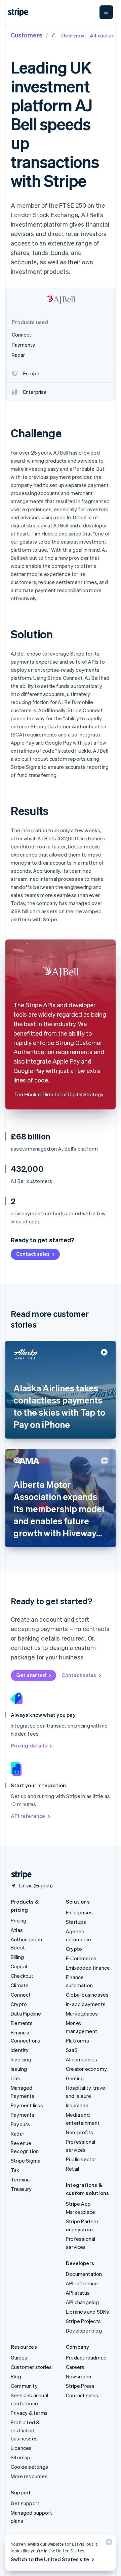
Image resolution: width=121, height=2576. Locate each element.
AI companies (82, 2059)
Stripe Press (80, 2386)
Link (15, 2078)
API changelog (83, 2302)
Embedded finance (88, 1968)
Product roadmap (86, 2357)
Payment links (27, 2105)
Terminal (21, 2179)
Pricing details (29, 1745)
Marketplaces (82, 2014)
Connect (21, 1995)
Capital (19, 1966)
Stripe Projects (83, 2321)
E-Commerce (81, 1958)
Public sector (81, 2159)
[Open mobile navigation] (106, 12)
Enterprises (79, 1912)
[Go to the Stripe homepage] (19, 1875)
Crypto (19, 2004)
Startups (76, 1922)
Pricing (18, 1920)
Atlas (17, 1930)
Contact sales (33, 1254)
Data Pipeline (26, 2014)
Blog (16, 2376)
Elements (22, 2023)
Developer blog (84, 2331)
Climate (20, 1985)
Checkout (22, 1976)
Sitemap (21, 2457)
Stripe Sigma (26, 2161)
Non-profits (79, 2132)
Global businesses (87, 1995)
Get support (25, 2503)
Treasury (21, 2189)
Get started (31, 1675)
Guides (19, 2357)
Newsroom (79, 2376)
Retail (72, 2169)
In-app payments (86, 2004)
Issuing (19, 2069)
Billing (17, 1957)
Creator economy (86, 2069)
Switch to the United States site (50, 2559)
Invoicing (21, 2059)
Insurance (77, 2105)
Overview (73, 35)
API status (78, 2293)
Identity (20, 2050)
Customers (27, 35)
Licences (21, 2448)
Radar (17, 2134)
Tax (15, 2170)
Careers (75, 2367)
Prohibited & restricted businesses (25, 2430)
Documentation (84, 2274)
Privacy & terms (29, 2413)
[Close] (108, 2543)
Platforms (77, 2040)
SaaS (72, 2050)
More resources (29, 2476)
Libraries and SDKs (88, 2312)
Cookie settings (29, 2467)
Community (24, 2386)
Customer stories (31, 2367)
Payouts (20, 2124)
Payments (23, 2115)
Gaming (75, 2078)
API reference (28, 1816)
